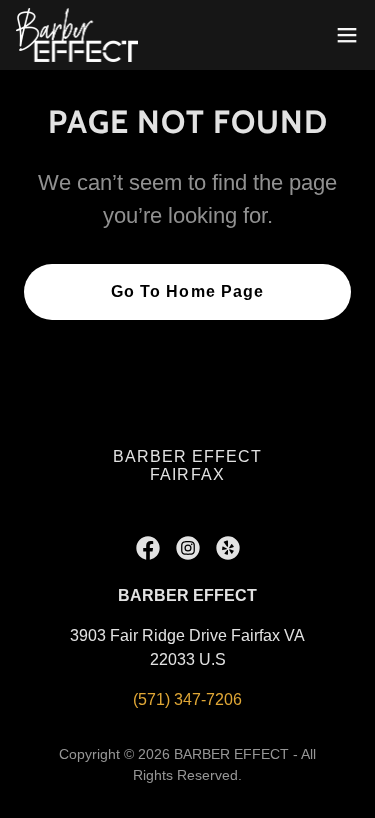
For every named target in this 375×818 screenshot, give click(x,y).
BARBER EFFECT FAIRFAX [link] (187, 465)
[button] (347, 35)
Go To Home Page (187, 291)
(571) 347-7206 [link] (187, 699)
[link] (77, 35)
